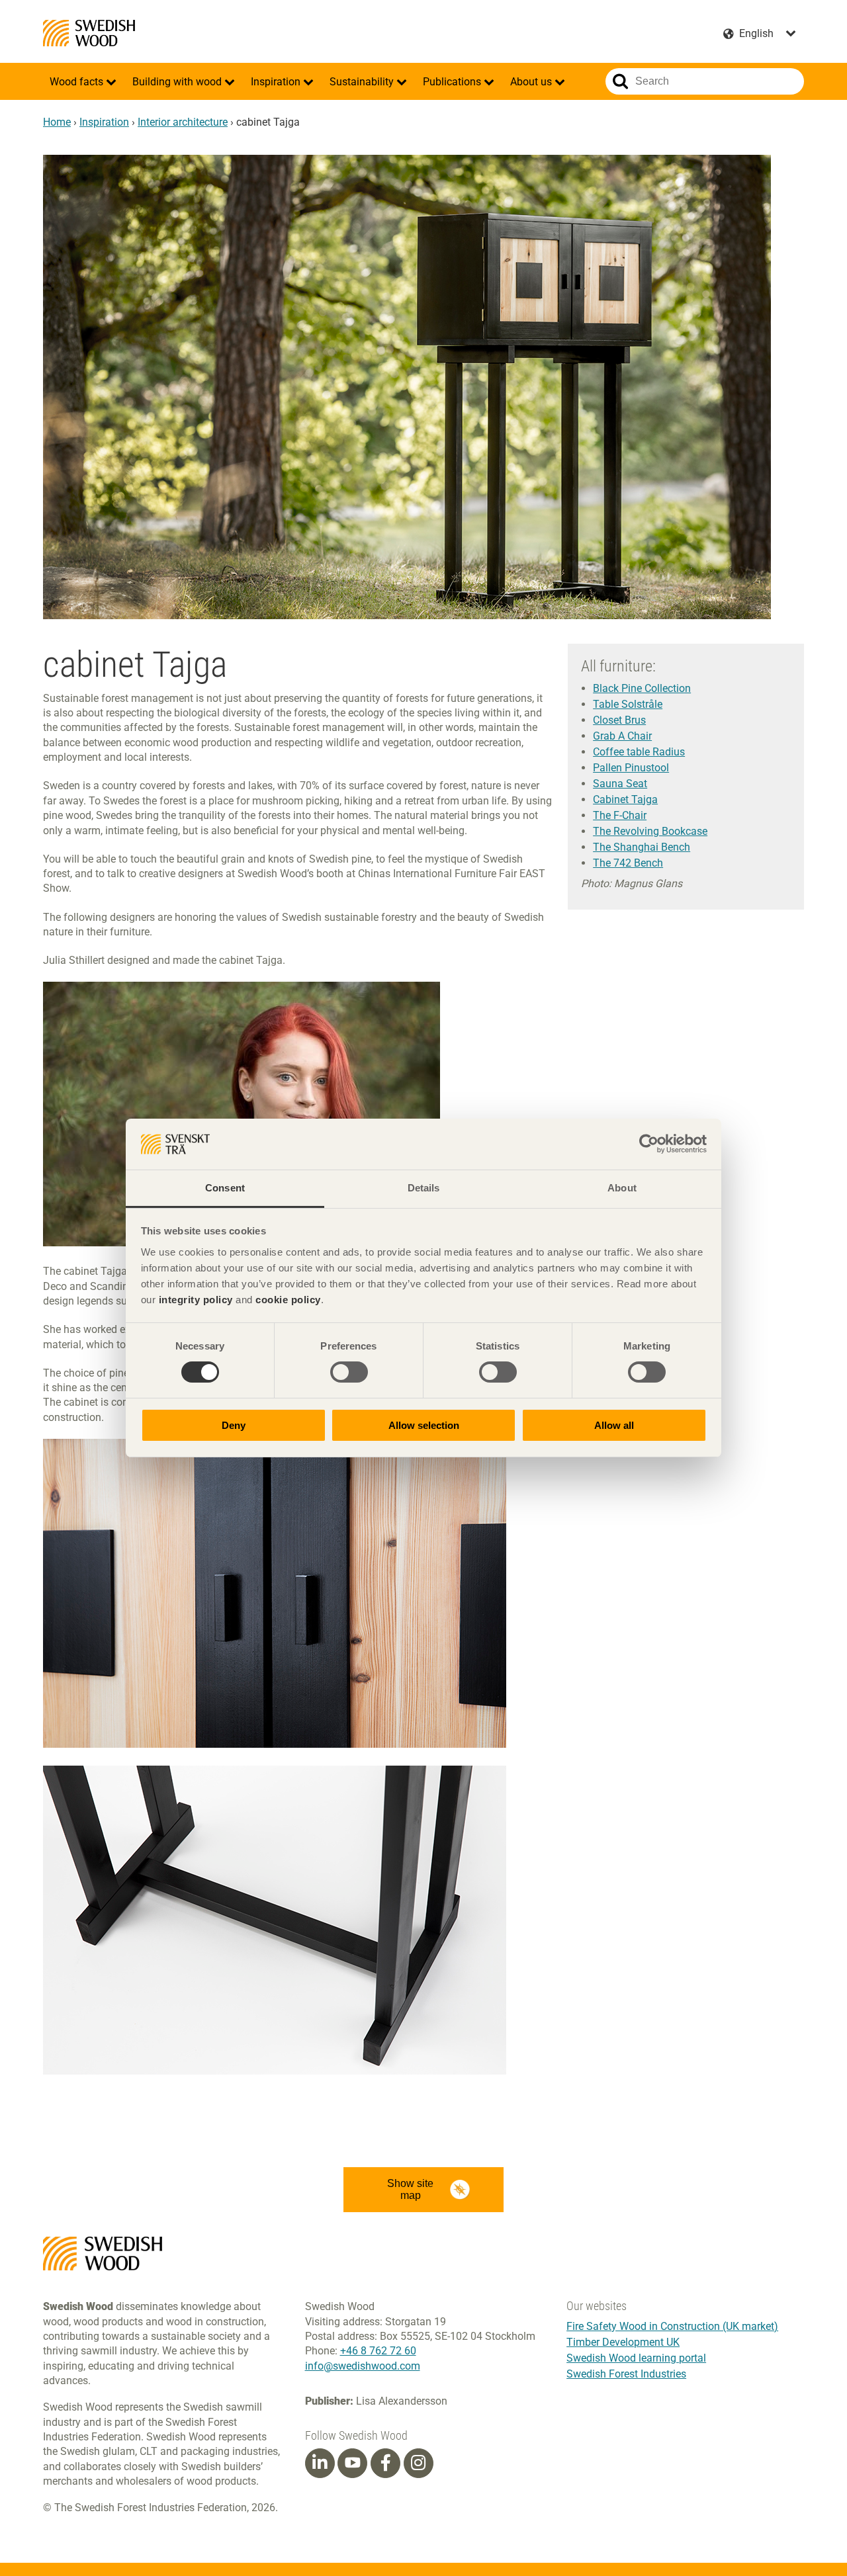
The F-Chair (620, 815)
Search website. (620, 81)
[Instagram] (418, 2463)
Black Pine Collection (642, 688)
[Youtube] (352, 2463)
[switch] (349, 1372)
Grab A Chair (622, 736)
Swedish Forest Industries (626, 2374)
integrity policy (196, 1300)
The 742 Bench (628, 863)
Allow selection (424, 1425)
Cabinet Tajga (625, 799)
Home (57, 122)
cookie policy (288, 1300)
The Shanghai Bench (642, 847)
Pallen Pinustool (631, 768)
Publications (453, 82)
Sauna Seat (620, 784)
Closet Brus (619, 720)
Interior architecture (183, 122)
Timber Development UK (623, 2342)
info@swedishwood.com (363, 2366)
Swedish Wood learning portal (636, 2358)
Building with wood (178, 82)
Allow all (614, 1425)
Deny (234, 1425)
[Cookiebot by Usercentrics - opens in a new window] (649, 1144)
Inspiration (277, 82)
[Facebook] (386, 2463)
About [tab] (622, 1188)
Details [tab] (424, 1188)
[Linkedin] (320, 2463)
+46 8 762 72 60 (378, 2351)
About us (532, 82)
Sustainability (363, 82)
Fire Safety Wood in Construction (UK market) (672, 2326)
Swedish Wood (89, 33)
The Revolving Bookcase (650, 831)
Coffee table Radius (639, 752)
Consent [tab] (225, 1188)
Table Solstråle (628, 704)
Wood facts (78, 82)
